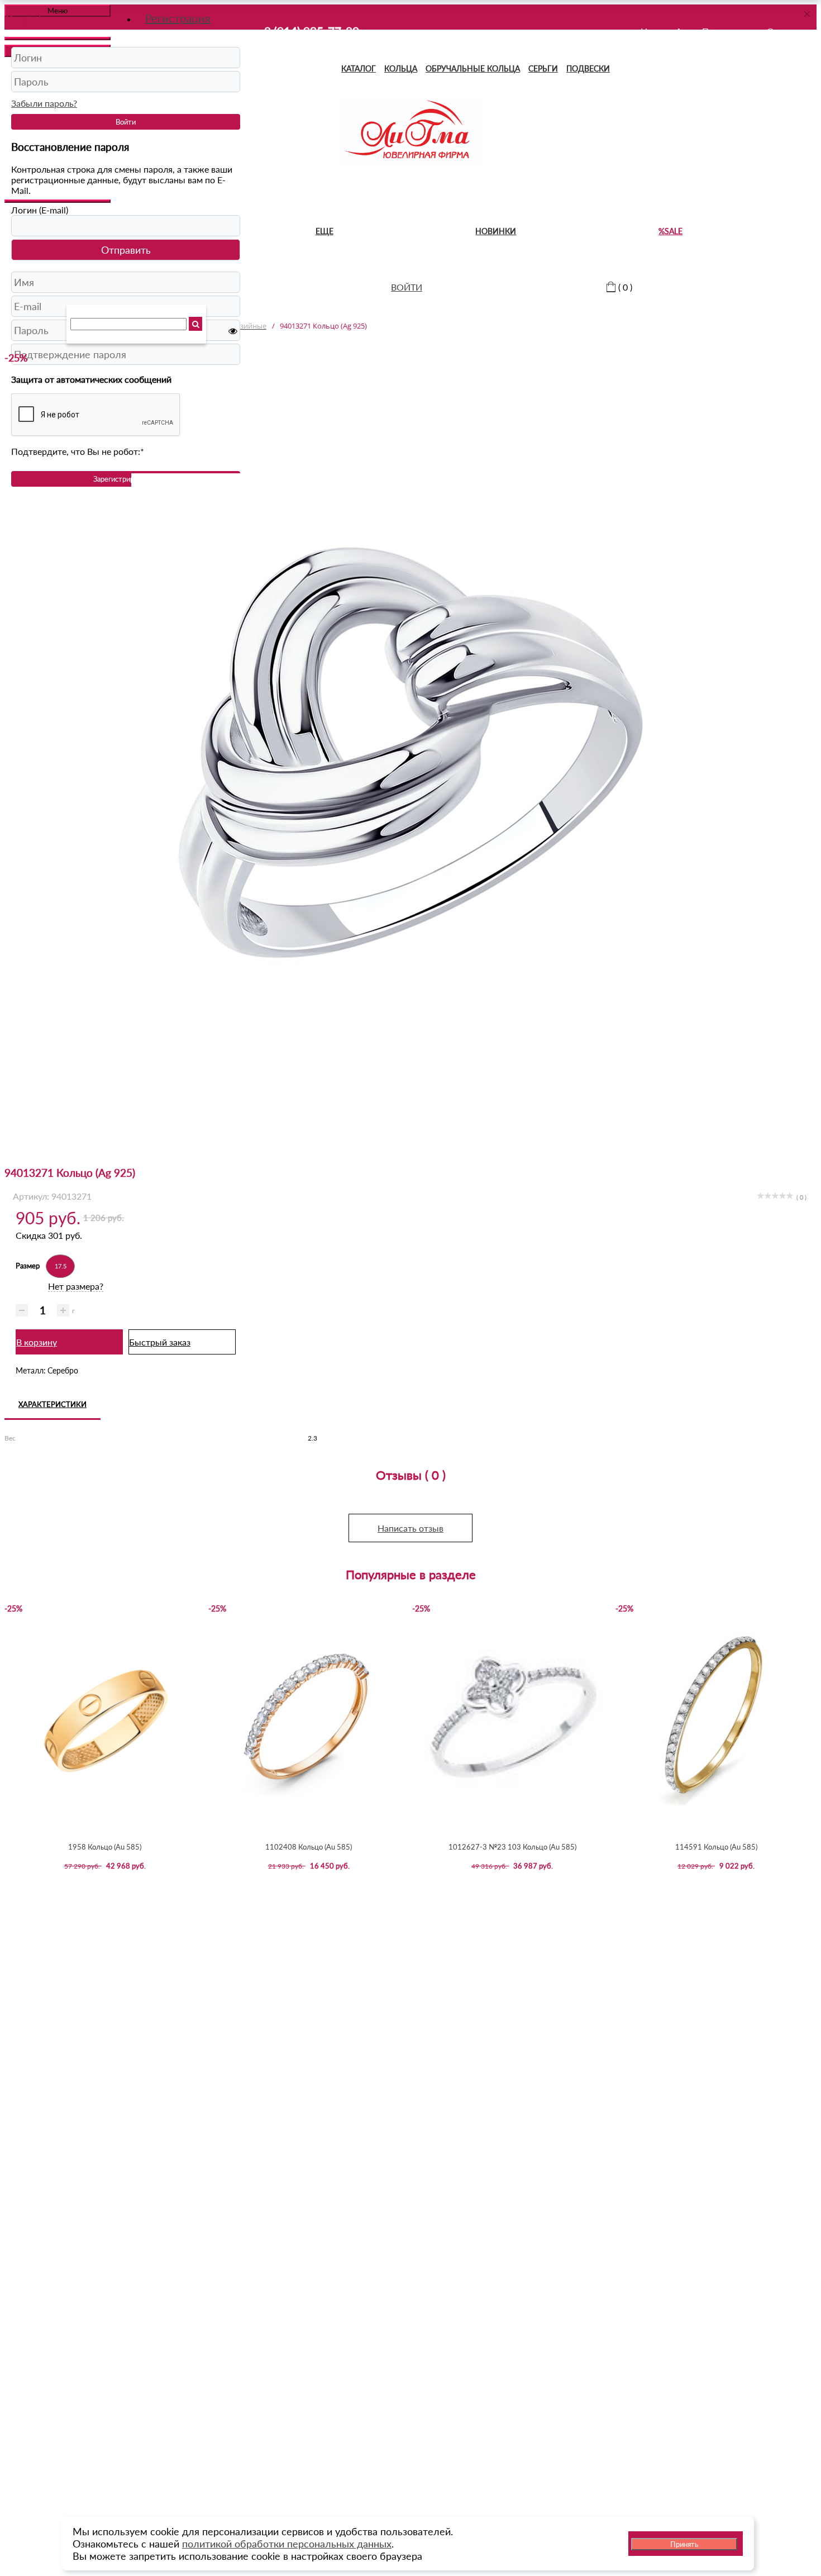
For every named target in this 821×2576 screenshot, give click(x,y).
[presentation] (13, 1731)
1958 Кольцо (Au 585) (105, 1847)
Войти (126, 122)
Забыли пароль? (44, 103)
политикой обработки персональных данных (287, 2544)
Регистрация (178, 18)
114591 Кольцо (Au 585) (716, 1847)
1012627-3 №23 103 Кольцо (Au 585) (512, 1847)
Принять (684, 2544)
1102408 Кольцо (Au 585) (309, 1847)
